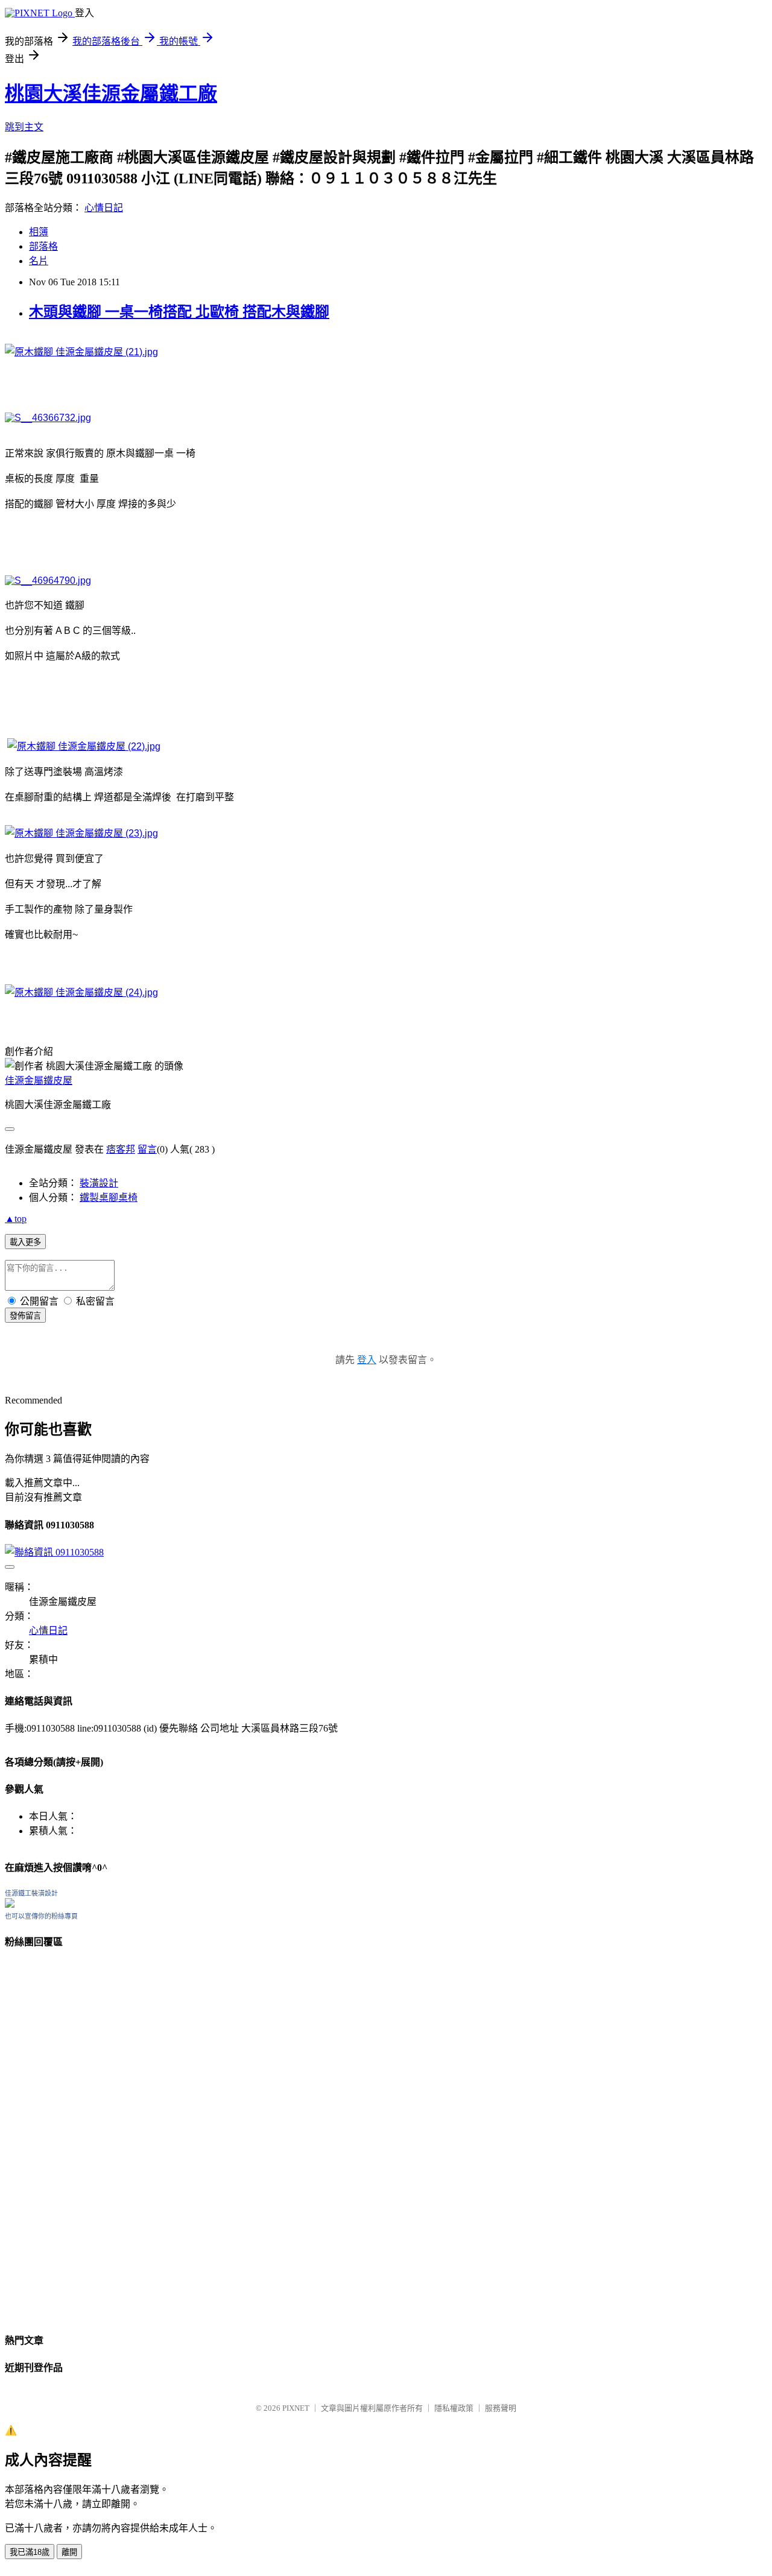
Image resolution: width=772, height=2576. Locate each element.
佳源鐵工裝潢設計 (31, 1893)
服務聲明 (501, 2408)
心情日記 (104, 208)
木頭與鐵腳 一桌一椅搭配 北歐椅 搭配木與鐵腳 (179, 312)
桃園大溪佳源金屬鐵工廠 (111, 93)
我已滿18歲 (30, 2552)
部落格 (43, 246)
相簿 (39, 232)
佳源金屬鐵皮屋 (39, 1081)
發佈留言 (25, 1316)
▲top (16, 1219)
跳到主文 (24, 127)
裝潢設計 (99, 1183)
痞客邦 (121, 1149)
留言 (147, 1149)
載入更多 (25, 1242)
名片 (39, 261)
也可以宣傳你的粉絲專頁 (41, 1916)
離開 (69, 2552)
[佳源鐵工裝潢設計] (10, 1904)
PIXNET (296, 2408)
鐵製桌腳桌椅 (109, 1198)
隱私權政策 (454, 2408)
